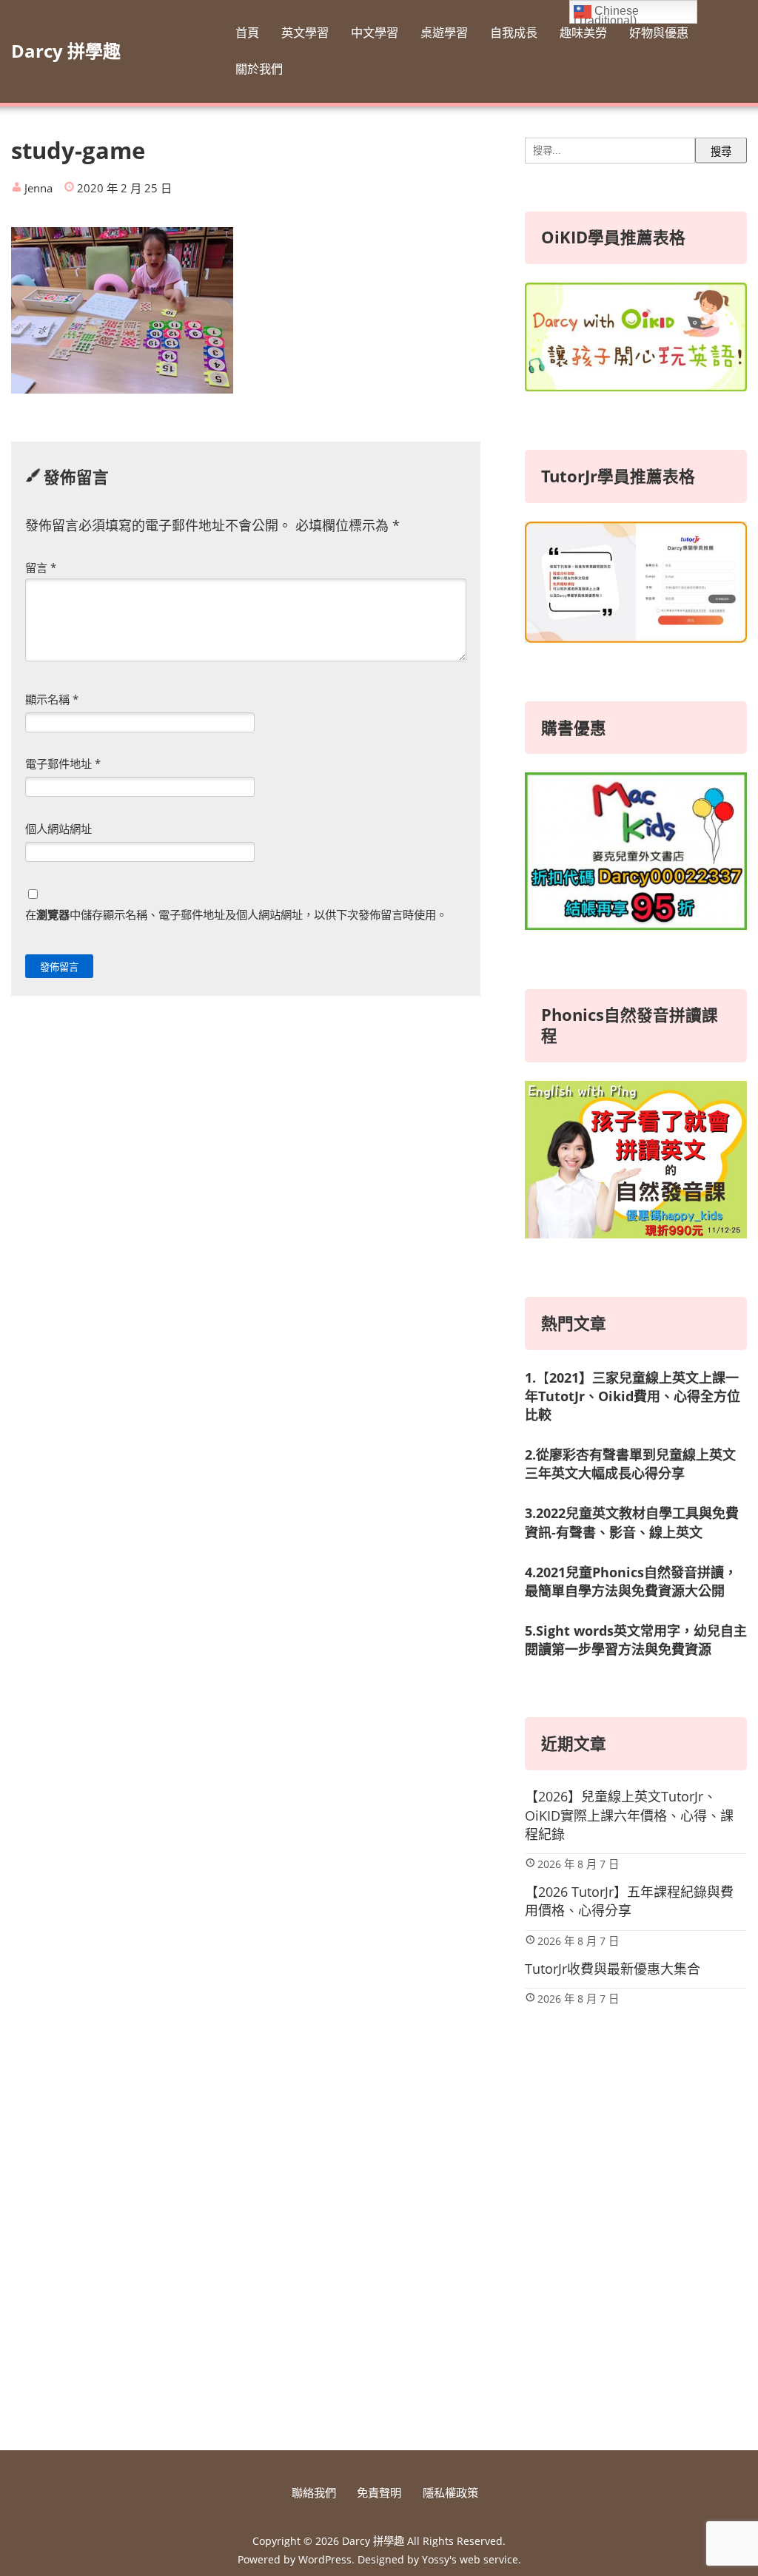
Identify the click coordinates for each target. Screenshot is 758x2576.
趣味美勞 (583, 33)
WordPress (325, 2559)
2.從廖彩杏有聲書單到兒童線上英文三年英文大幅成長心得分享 (630, 1464)
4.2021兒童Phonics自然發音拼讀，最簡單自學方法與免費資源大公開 (631, 1581)
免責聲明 (379, 2492)
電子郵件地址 (63, 763)
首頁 (247, 33)
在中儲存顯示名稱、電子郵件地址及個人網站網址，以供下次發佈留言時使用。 (236, 914)
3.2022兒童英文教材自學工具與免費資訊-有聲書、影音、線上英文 (632, 1522)
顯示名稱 (52, 699)
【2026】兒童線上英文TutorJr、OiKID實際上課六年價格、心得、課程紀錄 (629, 1815)
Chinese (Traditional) (606, 14)
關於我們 (259, 69)
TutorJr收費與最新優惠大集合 (613, 1969)
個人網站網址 (58, 829)
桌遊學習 (444, 33)
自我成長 (514, 33)
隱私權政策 (450, 2492)
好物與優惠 (659, 33)
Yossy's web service (470, 2559)
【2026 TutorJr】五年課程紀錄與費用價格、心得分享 (629, 1901)
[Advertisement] (636, 2313)
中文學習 (375, 33)
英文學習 (305, 33)
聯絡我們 (314, 2492)
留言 (41, 567)
